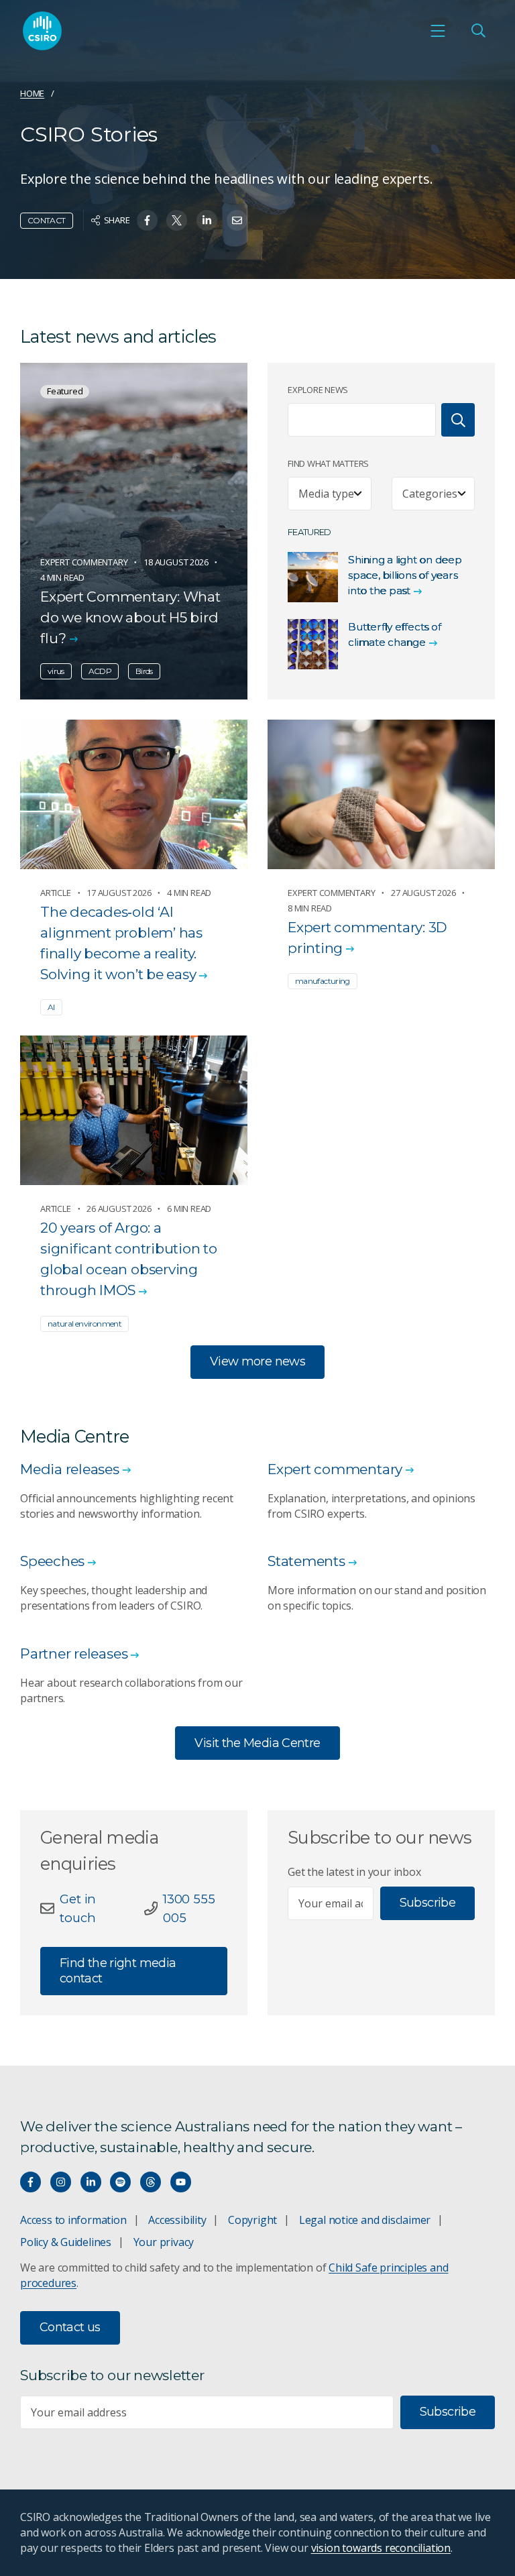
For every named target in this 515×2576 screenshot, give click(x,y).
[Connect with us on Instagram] (61, 2182)
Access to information (73, 2220)
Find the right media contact (118, 1971)
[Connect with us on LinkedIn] (91, 2182)
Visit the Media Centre (257, 1743)
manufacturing (323, 981)
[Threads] (151, 2182)
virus (56, 671)
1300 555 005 (189, 1908)
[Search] (458, 420)
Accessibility (177, 2220)
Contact (47, 220)
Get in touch (78, 1908)
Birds (144, 671)
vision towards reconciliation (381, 2548)
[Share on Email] (237, 220)
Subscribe (427, 1903)
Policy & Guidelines (66, 2242)
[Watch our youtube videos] (181, 2182)
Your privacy (164, 2242)
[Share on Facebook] (147, 220)
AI (51, 1007)
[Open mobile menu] (438, 31)
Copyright (252, 2220)
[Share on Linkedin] (207, 220)
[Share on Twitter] (177, 220)
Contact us (70, 2327)
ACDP (100, 671)
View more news (257, 1361)
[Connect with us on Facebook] (31, 2182)
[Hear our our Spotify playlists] (120, 2182)
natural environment (84, 1324)
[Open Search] (478, 31)
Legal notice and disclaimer (365, 2220)
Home (32, 93)
